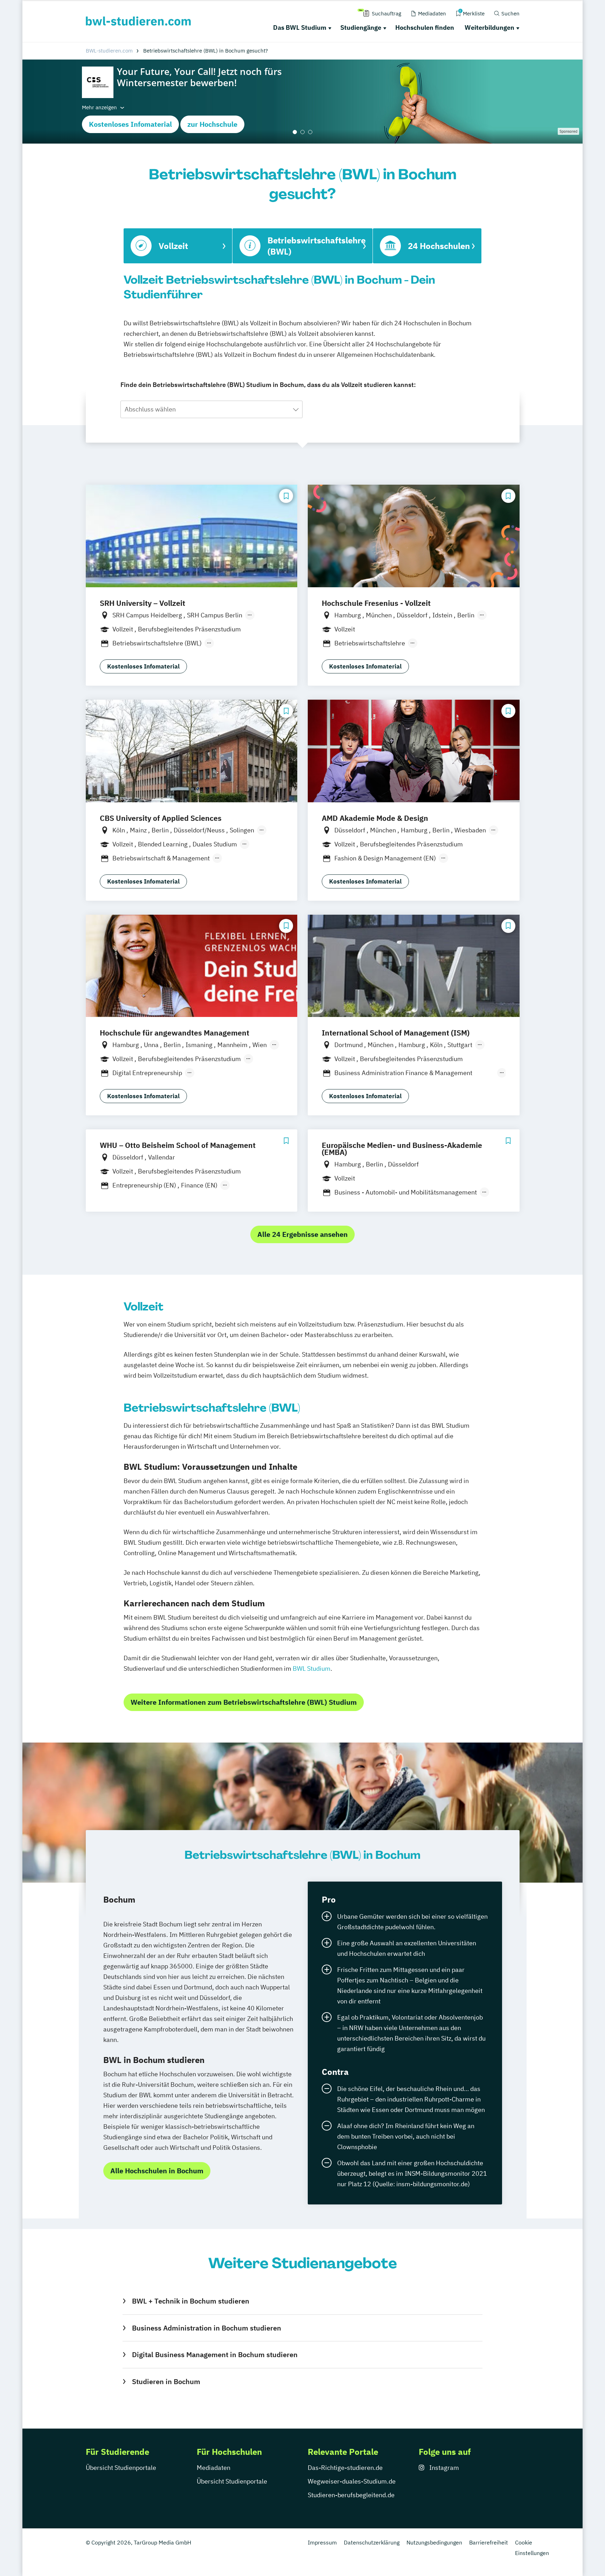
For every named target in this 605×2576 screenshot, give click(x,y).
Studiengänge (361, 27)
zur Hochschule (212, 124)
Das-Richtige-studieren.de (345, 2468)
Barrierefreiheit (489, 2542)
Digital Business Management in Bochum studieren (215, 2355)
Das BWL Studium (300, 27)
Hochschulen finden (425, 27)
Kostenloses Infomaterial (130, 124)
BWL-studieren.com (109, 51)
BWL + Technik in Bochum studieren (190, 2301)
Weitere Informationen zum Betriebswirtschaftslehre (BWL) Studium (244, 1702)
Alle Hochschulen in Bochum (157, 2171)
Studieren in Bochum (166, 2381)
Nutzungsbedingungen (434, 2542)
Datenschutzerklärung (372, 2542)
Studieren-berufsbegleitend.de (351, 2495)
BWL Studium (312, 1668)
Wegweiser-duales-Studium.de (352, 2481)
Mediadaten (214, 2468)
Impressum (322, 2542)
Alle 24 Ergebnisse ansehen (302, 1234)
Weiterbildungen (489, 27)
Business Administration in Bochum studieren (206, 2328)
